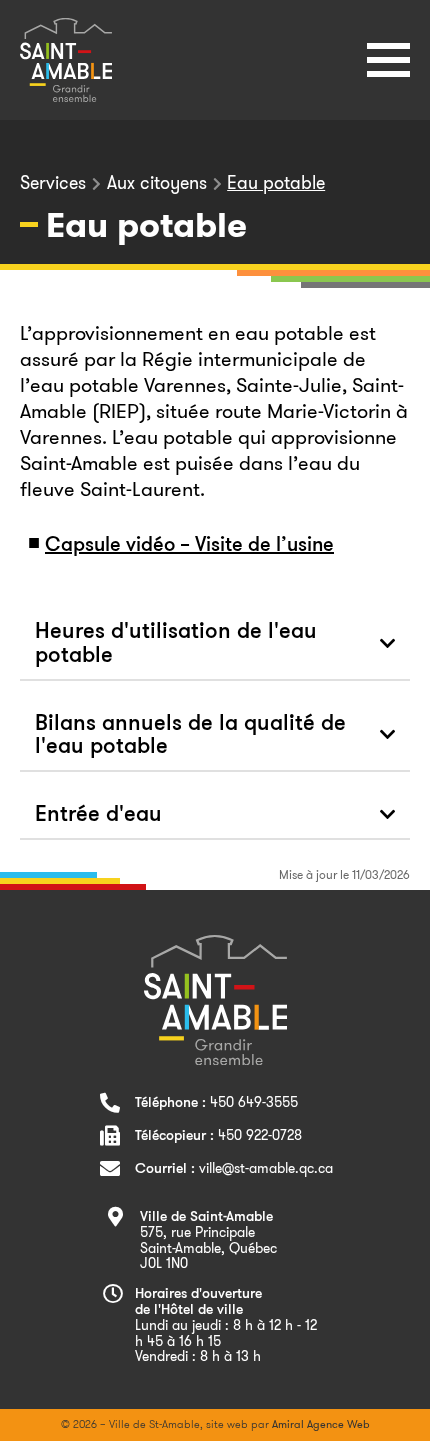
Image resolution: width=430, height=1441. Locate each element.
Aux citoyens (157, 183)
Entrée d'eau (98, 815)
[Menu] (388, 60)
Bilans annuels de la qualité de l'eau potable (190, 736)
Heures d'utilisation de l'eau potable (176, 644)
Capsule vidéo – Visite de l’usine (189, 546)
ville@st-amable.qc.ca (266, 1168)
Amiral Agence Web (321, 1424)
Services (53, 183)
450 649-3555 (254, 1102)
